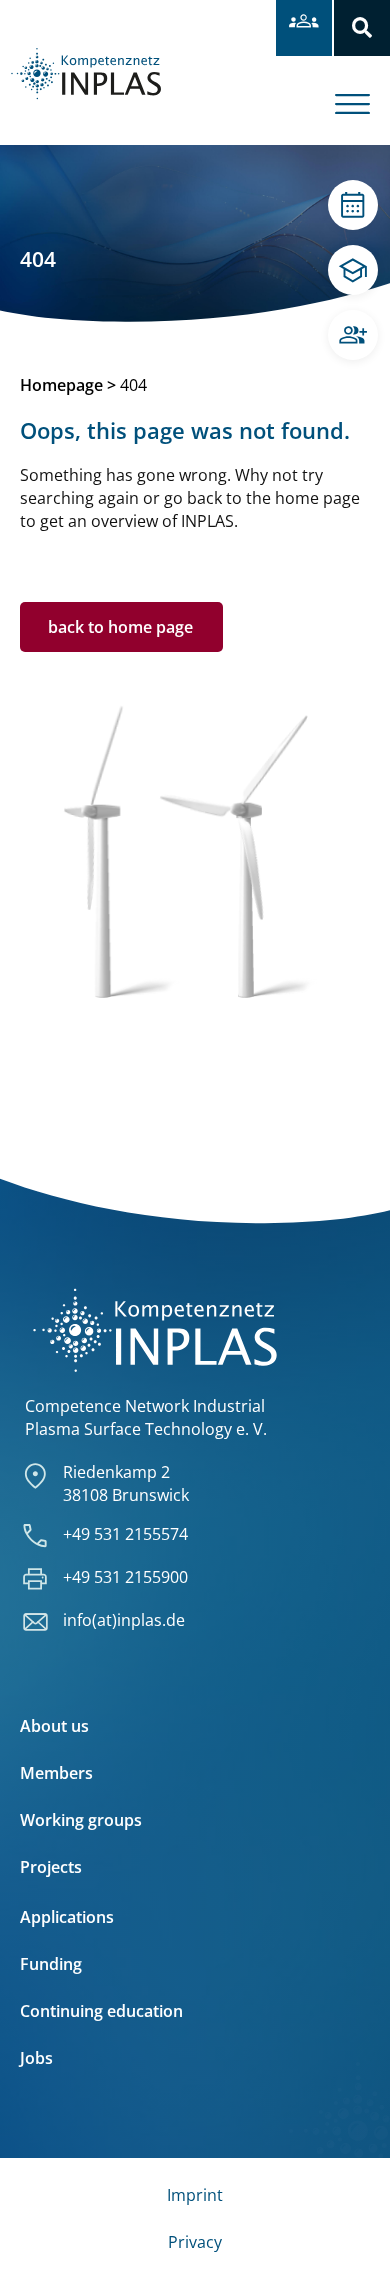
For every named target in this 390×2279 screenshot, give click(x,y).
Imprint (195, 2195)
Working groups (81, 1820)
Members (56, 1773)
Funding (51, 1964)
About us (54, 1726)
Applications (67, 1917)
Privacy (195, 2242)
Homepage (61, 385)
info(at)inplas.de (124, 1620)
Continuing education (101, 2011)
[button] (362, 28)
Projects (51, 1867)
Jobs (36, 2058)
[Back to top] (347, 2236)
